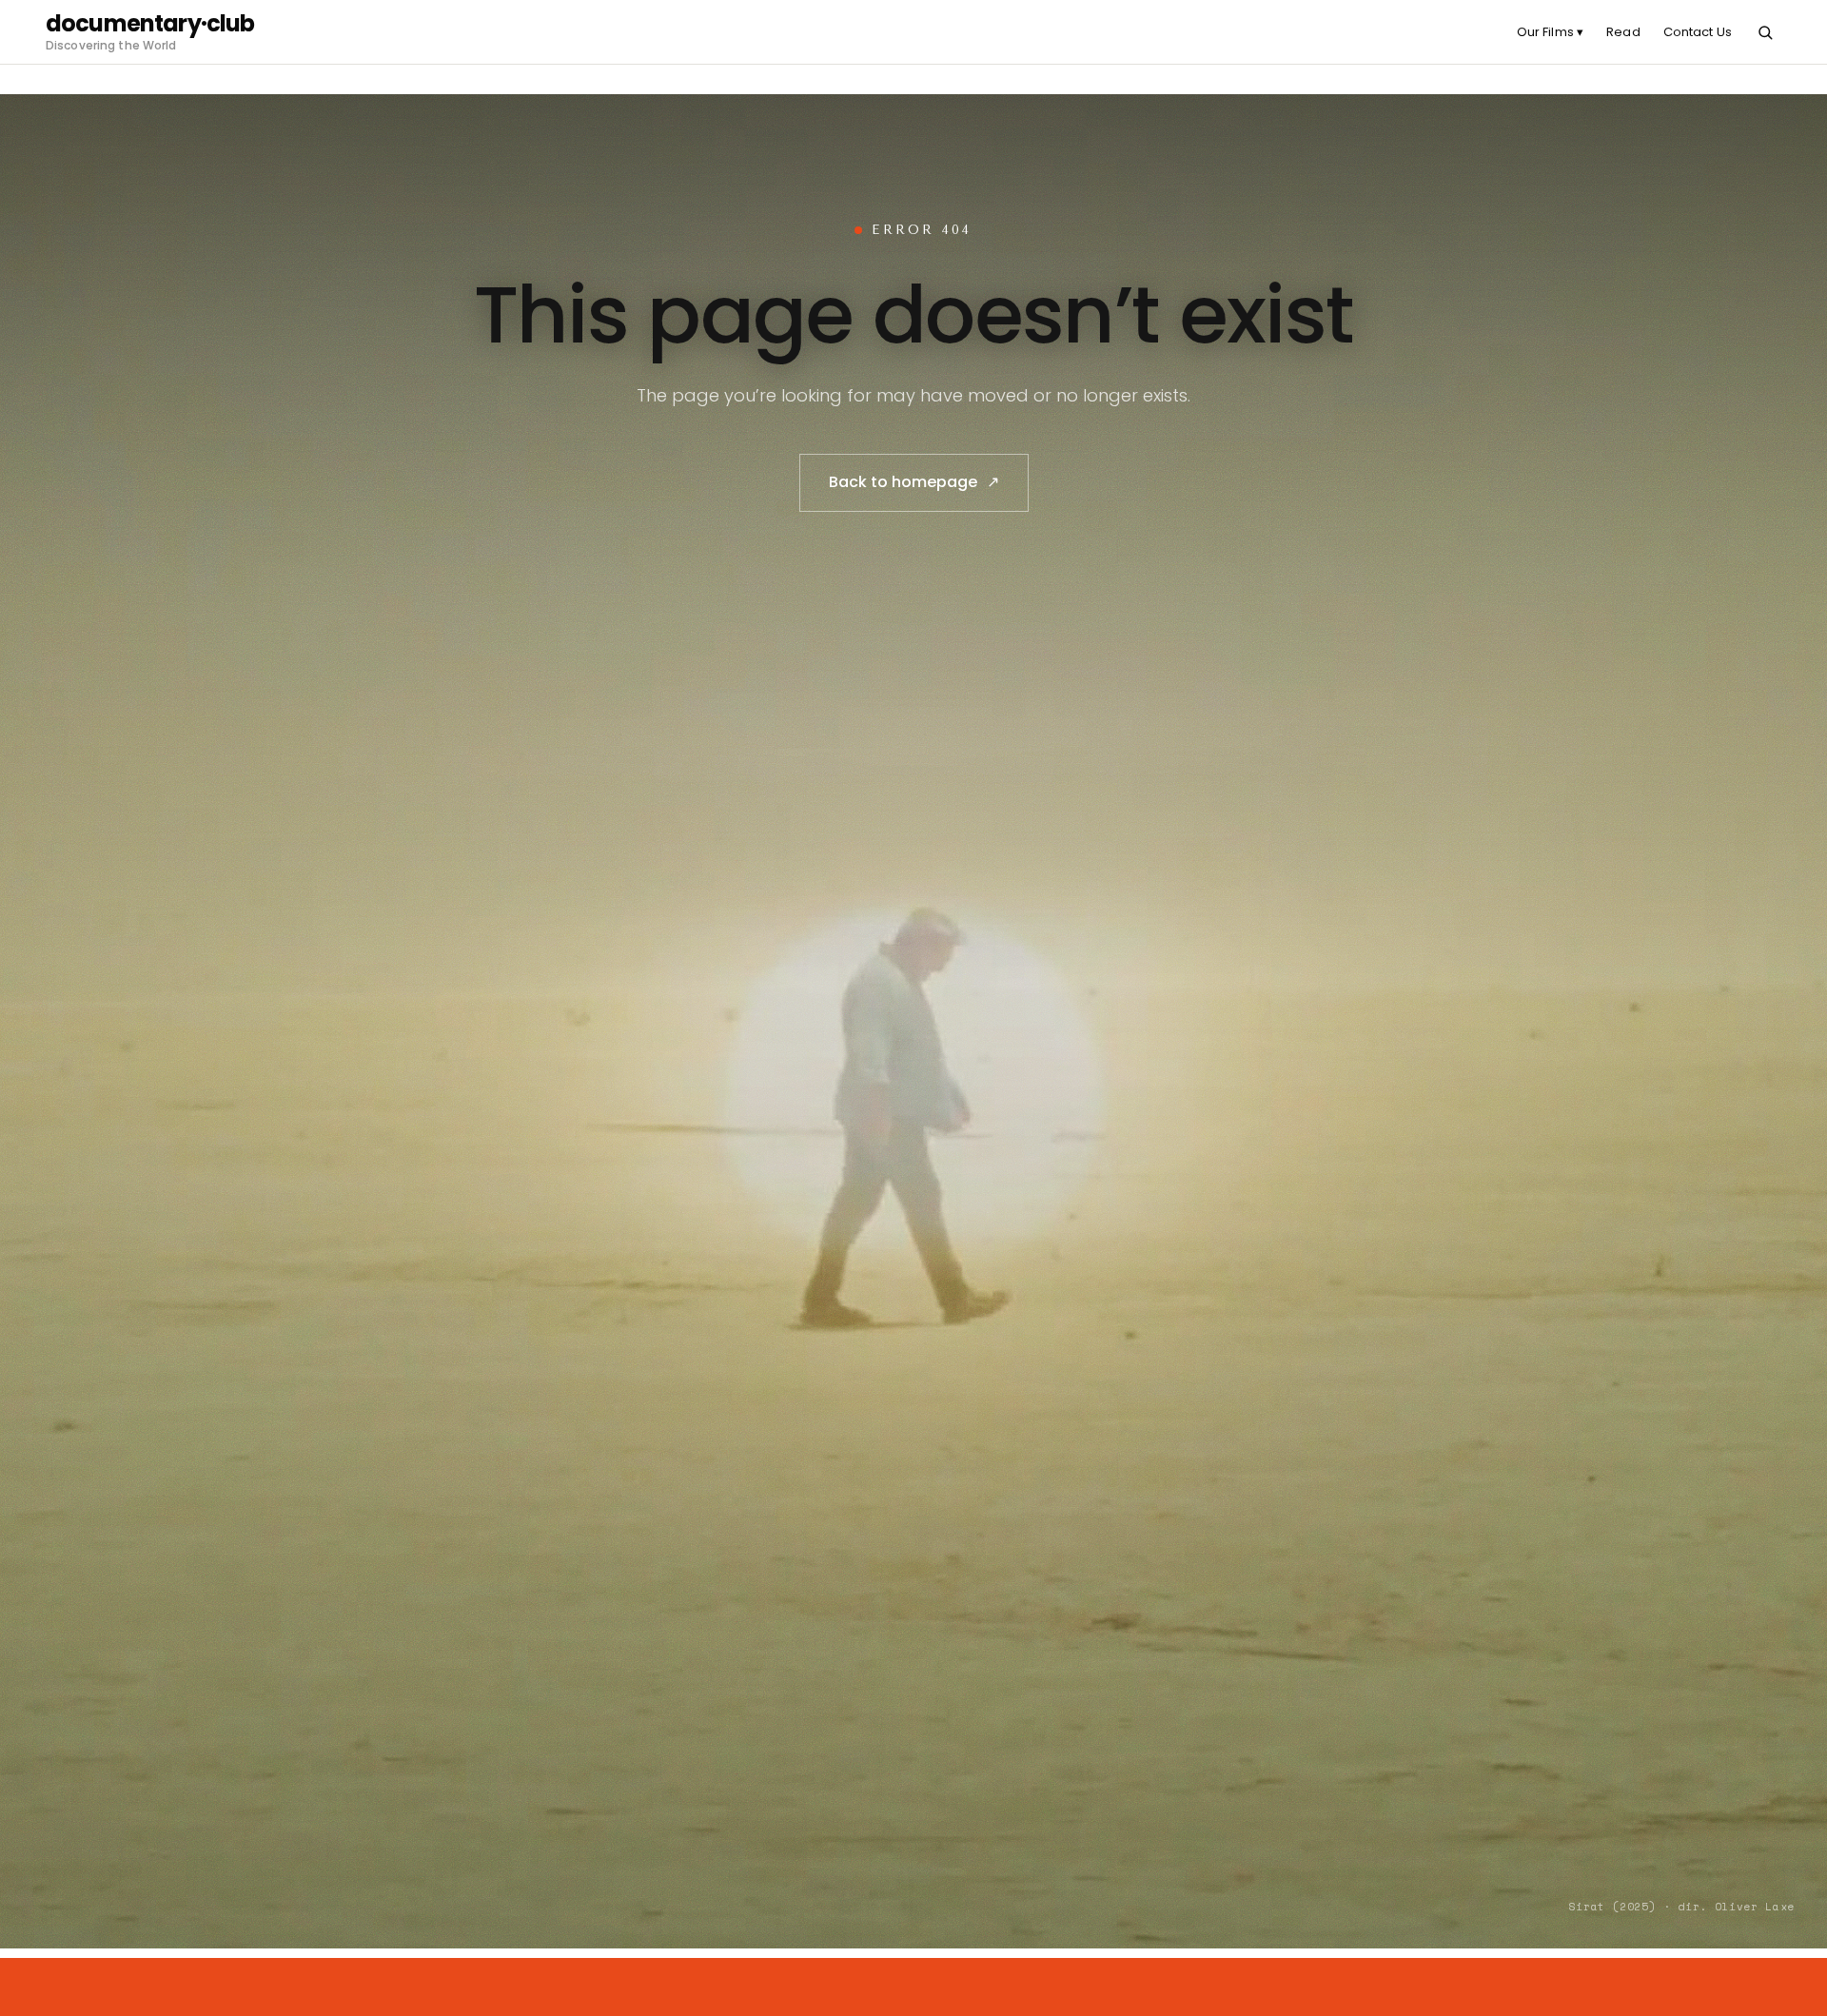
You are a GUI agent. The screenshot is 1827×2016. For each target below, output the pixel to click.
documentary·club (150, 24)
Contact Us (1698, 32)
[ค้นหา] (1765, 32)
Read (1623, 32)
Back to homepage (914, 482)
